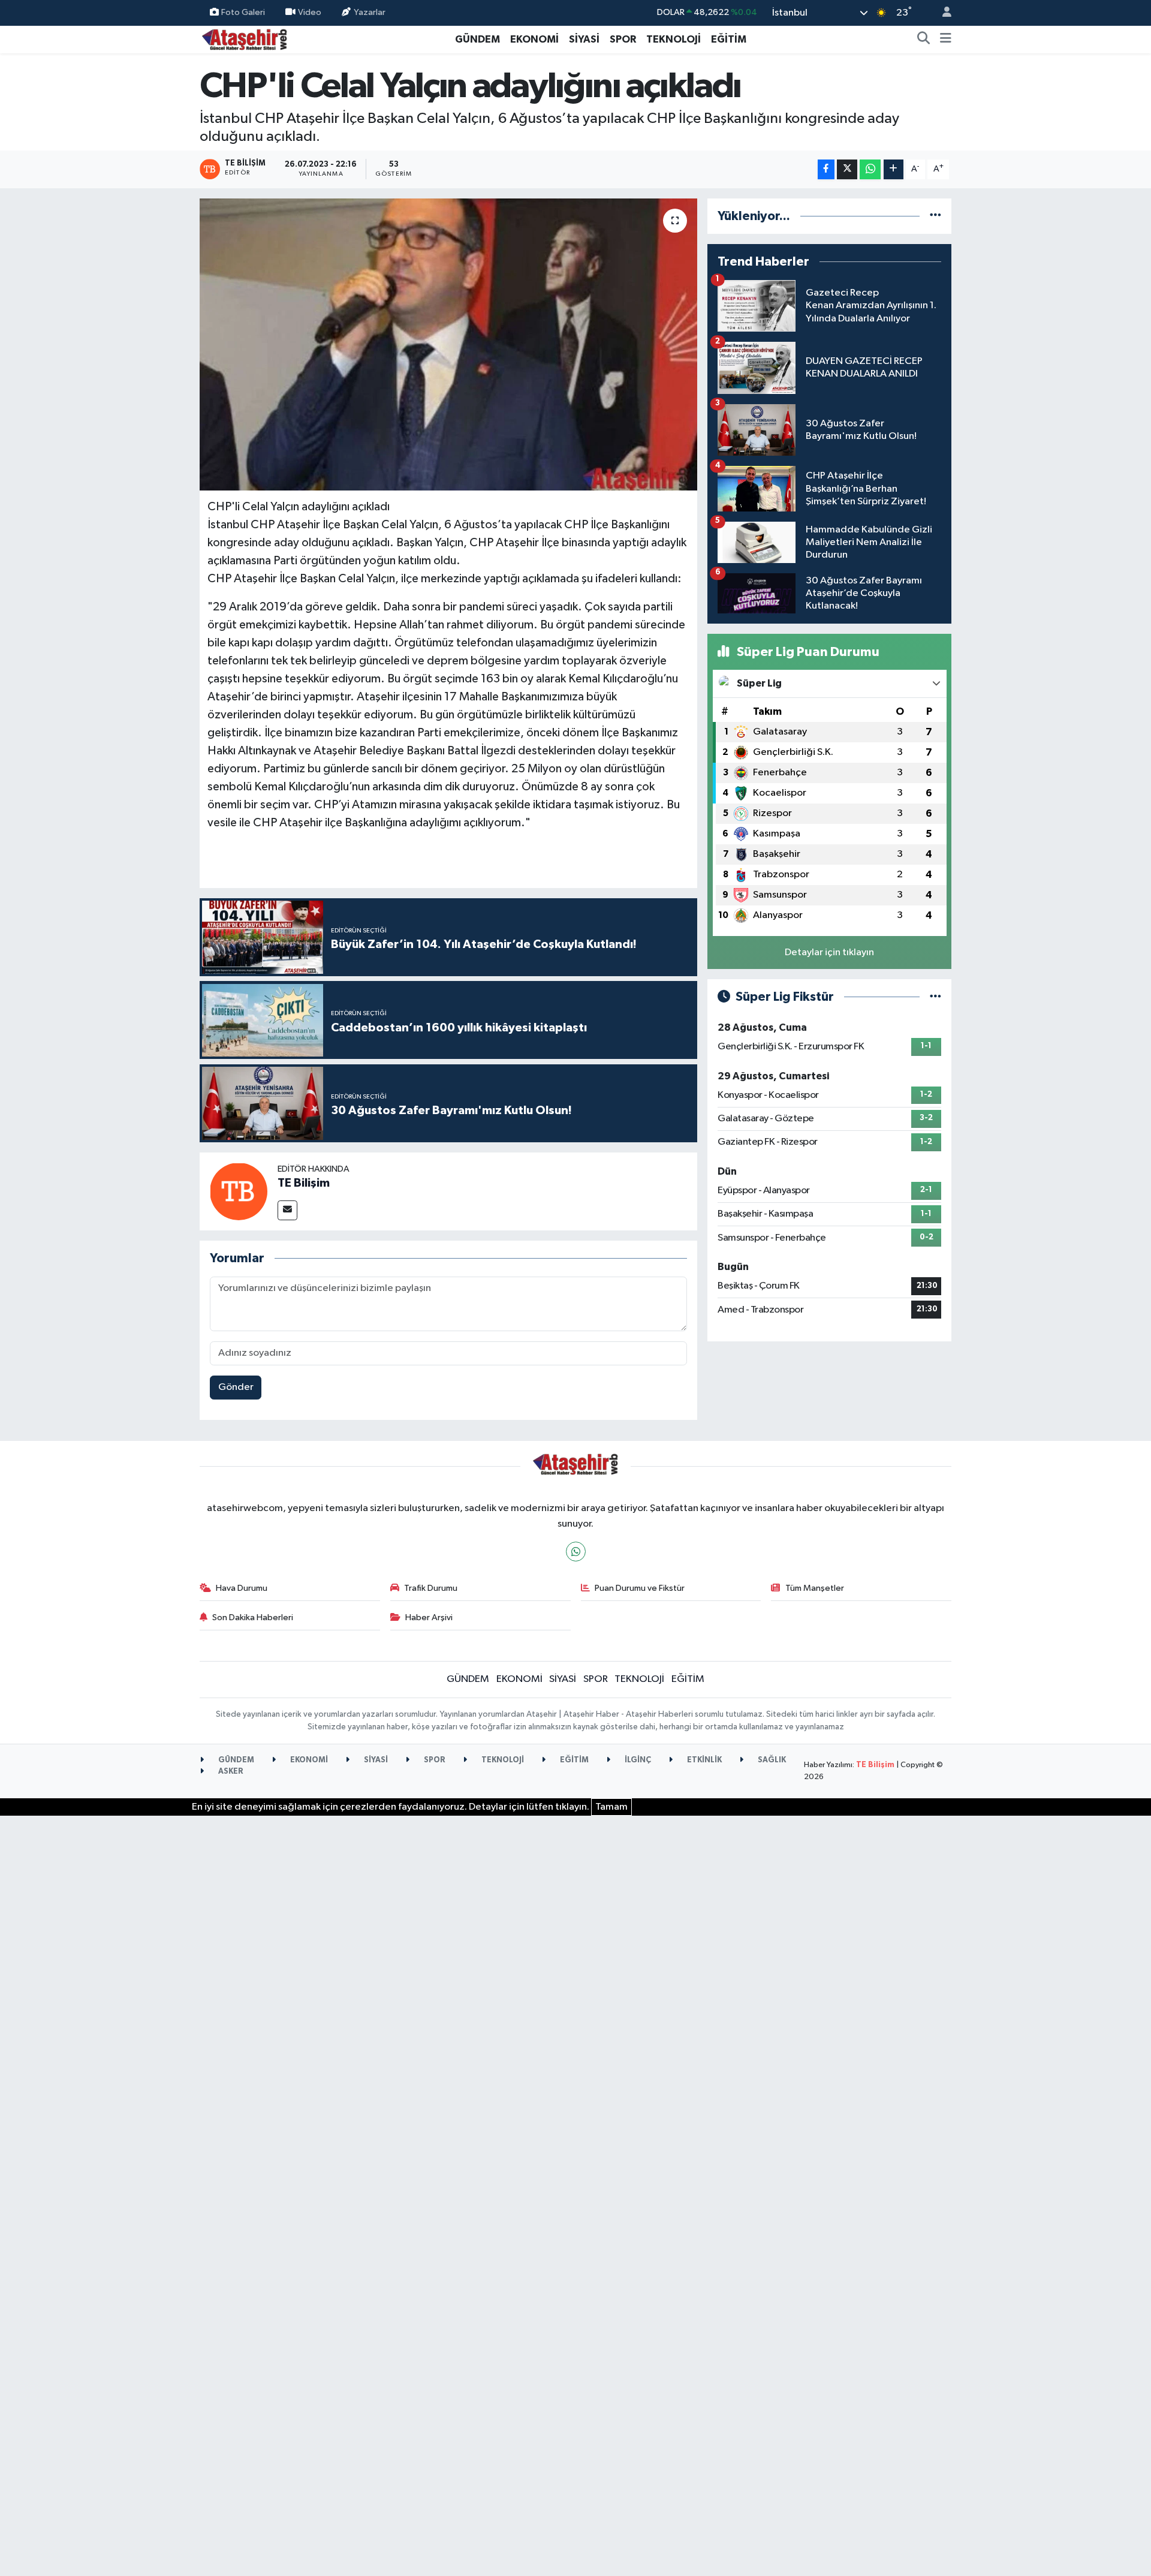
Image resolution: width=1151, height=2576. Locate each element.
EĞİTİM (729, 39)
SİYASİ (584, 39)
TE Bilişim (304, 1183)
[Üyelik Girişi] (942, 13)
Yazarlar (370, 12)
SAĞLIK (771, 1760)
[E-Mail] (287, 1210)
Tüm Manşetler (815, 1588)
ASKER (230, 1772)
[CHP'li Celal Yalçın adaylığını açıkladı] (449, 344)
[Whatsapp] (576, 1552)
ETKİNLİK (703, 1760)
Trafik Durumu (431, 1588)
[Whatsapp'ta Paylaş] (870, 169)
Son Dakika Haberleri (253, 1617)
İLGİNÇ (637, 1760)
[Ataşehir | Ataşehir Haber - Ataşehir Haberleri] (245, 39)
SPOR (623, 39)
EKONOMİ (534, 39)
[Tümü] (935, 216)
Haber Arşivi (429, 1617)
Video (310, 12)
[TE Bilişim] (239, 1191)
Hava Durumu (242, 1588)
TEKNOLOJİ (674, 39)
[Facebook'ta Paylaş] (826, 169)
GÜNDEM (477, 39)
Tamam (611, 1807)
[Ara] (924, 40)
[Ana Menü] (946, 40)
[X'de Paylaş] (847, 169)
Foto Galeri (243, 12)
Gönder (236, 1387)
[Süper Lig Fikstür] (935, 997)
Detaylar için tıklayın (829, 953)
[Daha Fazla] (894, 169)
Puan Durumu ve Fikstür (640, 1588)
